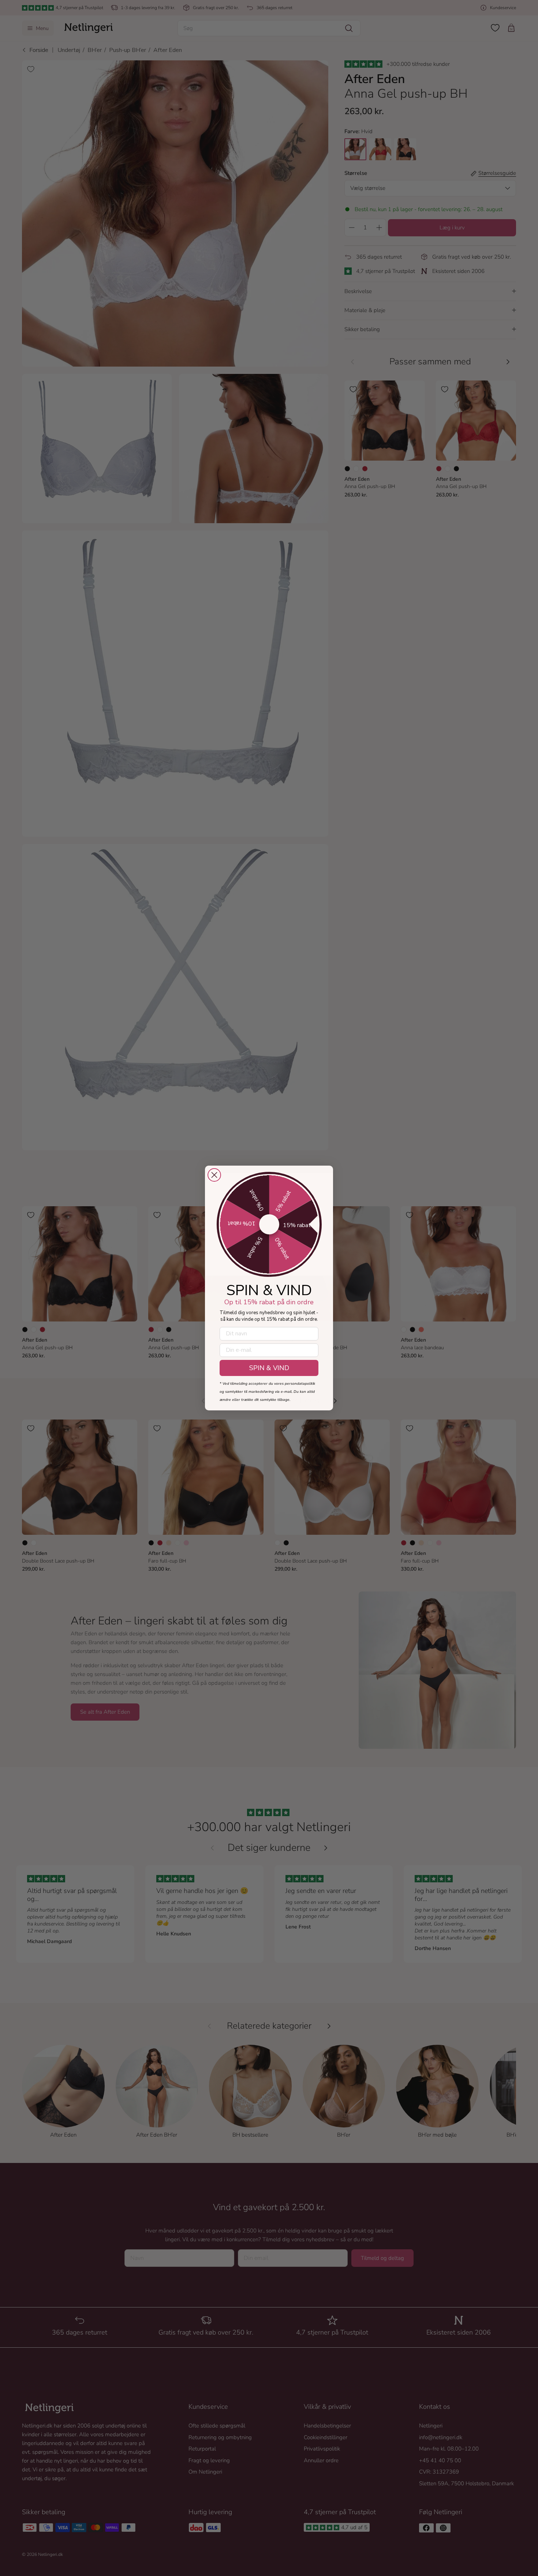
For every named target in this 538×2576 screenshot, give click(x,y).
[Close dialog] (214, 1175)
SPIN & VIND (269, 1368)
